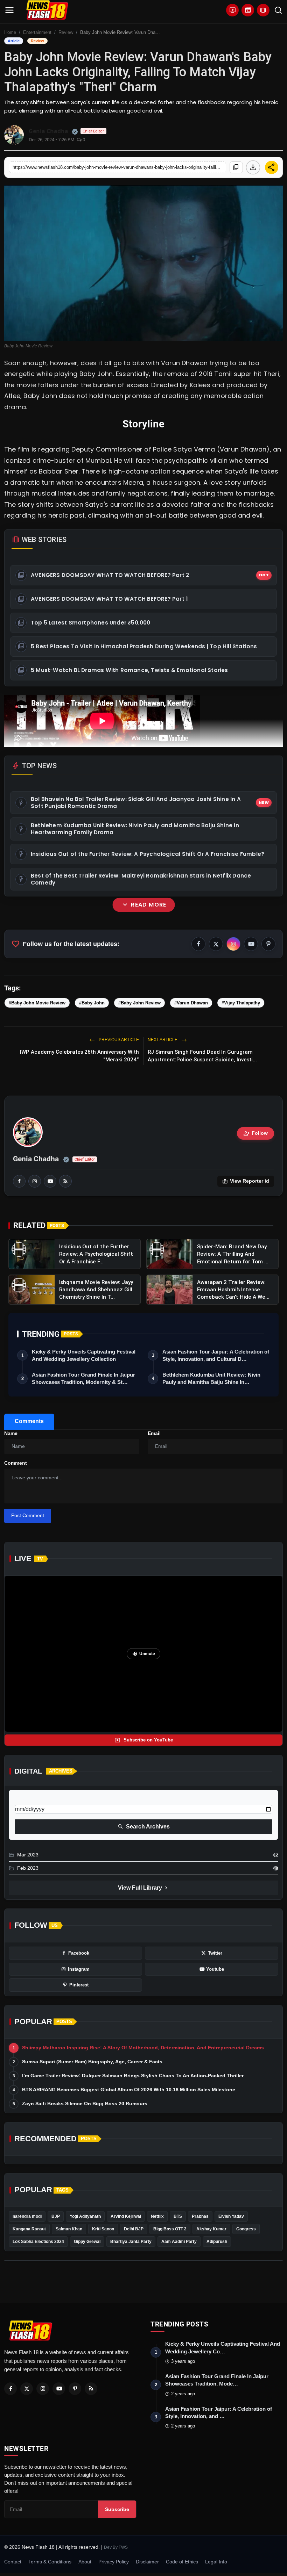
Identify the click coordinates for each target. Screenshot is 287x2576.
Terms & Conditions (50, 2562)
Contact (13, 2562)
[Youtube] (59, 2389)
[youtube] (50, 1181)
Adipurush (217, 2242)
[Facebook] (10, 2389)
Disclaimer (147, 2562)
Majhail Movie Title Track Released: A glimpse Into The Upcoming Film (155, 1005)
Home (10, 32)
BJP (56, 2216)
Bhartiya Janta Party (131, 2242)
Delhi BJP (134, 2229)
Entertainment (37, 32)
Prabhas (200, 2216)
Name (11, 1433)
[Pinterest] (75, 2389)
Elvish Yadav (231, 2216)
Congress (246, 2229)
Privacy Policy (114, 2562)
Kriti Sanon (103, 2229)
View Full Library (143, 1888)
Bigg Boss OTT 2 (170, 2229)
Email (154, 1433)
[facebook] (19, 1181)
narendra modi (27, 2216)
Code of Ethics (182, 2562)
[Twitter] (27, 2389)
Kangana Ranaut (29, 2229)
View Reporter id (246, 1181)
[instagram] (35, 1181)
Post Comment (28, 1515)
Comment (16, 1463)
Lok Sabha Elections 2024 (38, 2242)
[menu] (9, 10)
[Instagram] (43, 2389)
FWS (123, 2547)
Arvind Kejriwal (126, 2216)
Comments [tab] (29, 1421)
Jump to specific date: (40, 1799)
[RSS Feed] (65, 1181)
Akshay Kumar (211, 2229)
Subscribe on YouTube (144, 1740)
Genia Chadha (36, 1159)
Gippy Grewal (87, 2242)
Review (66, 32)
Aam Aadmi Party (179, 2242)
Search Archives (144, 1827)
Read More (143, 905)
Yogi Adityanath (85, 2216)
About (85, 2562)
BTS (178, 2216)
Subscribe (117, 2509)
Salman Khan (69, 2229)
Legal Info (216, 2562)
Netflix (157, 2216)
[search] (278, 10)
